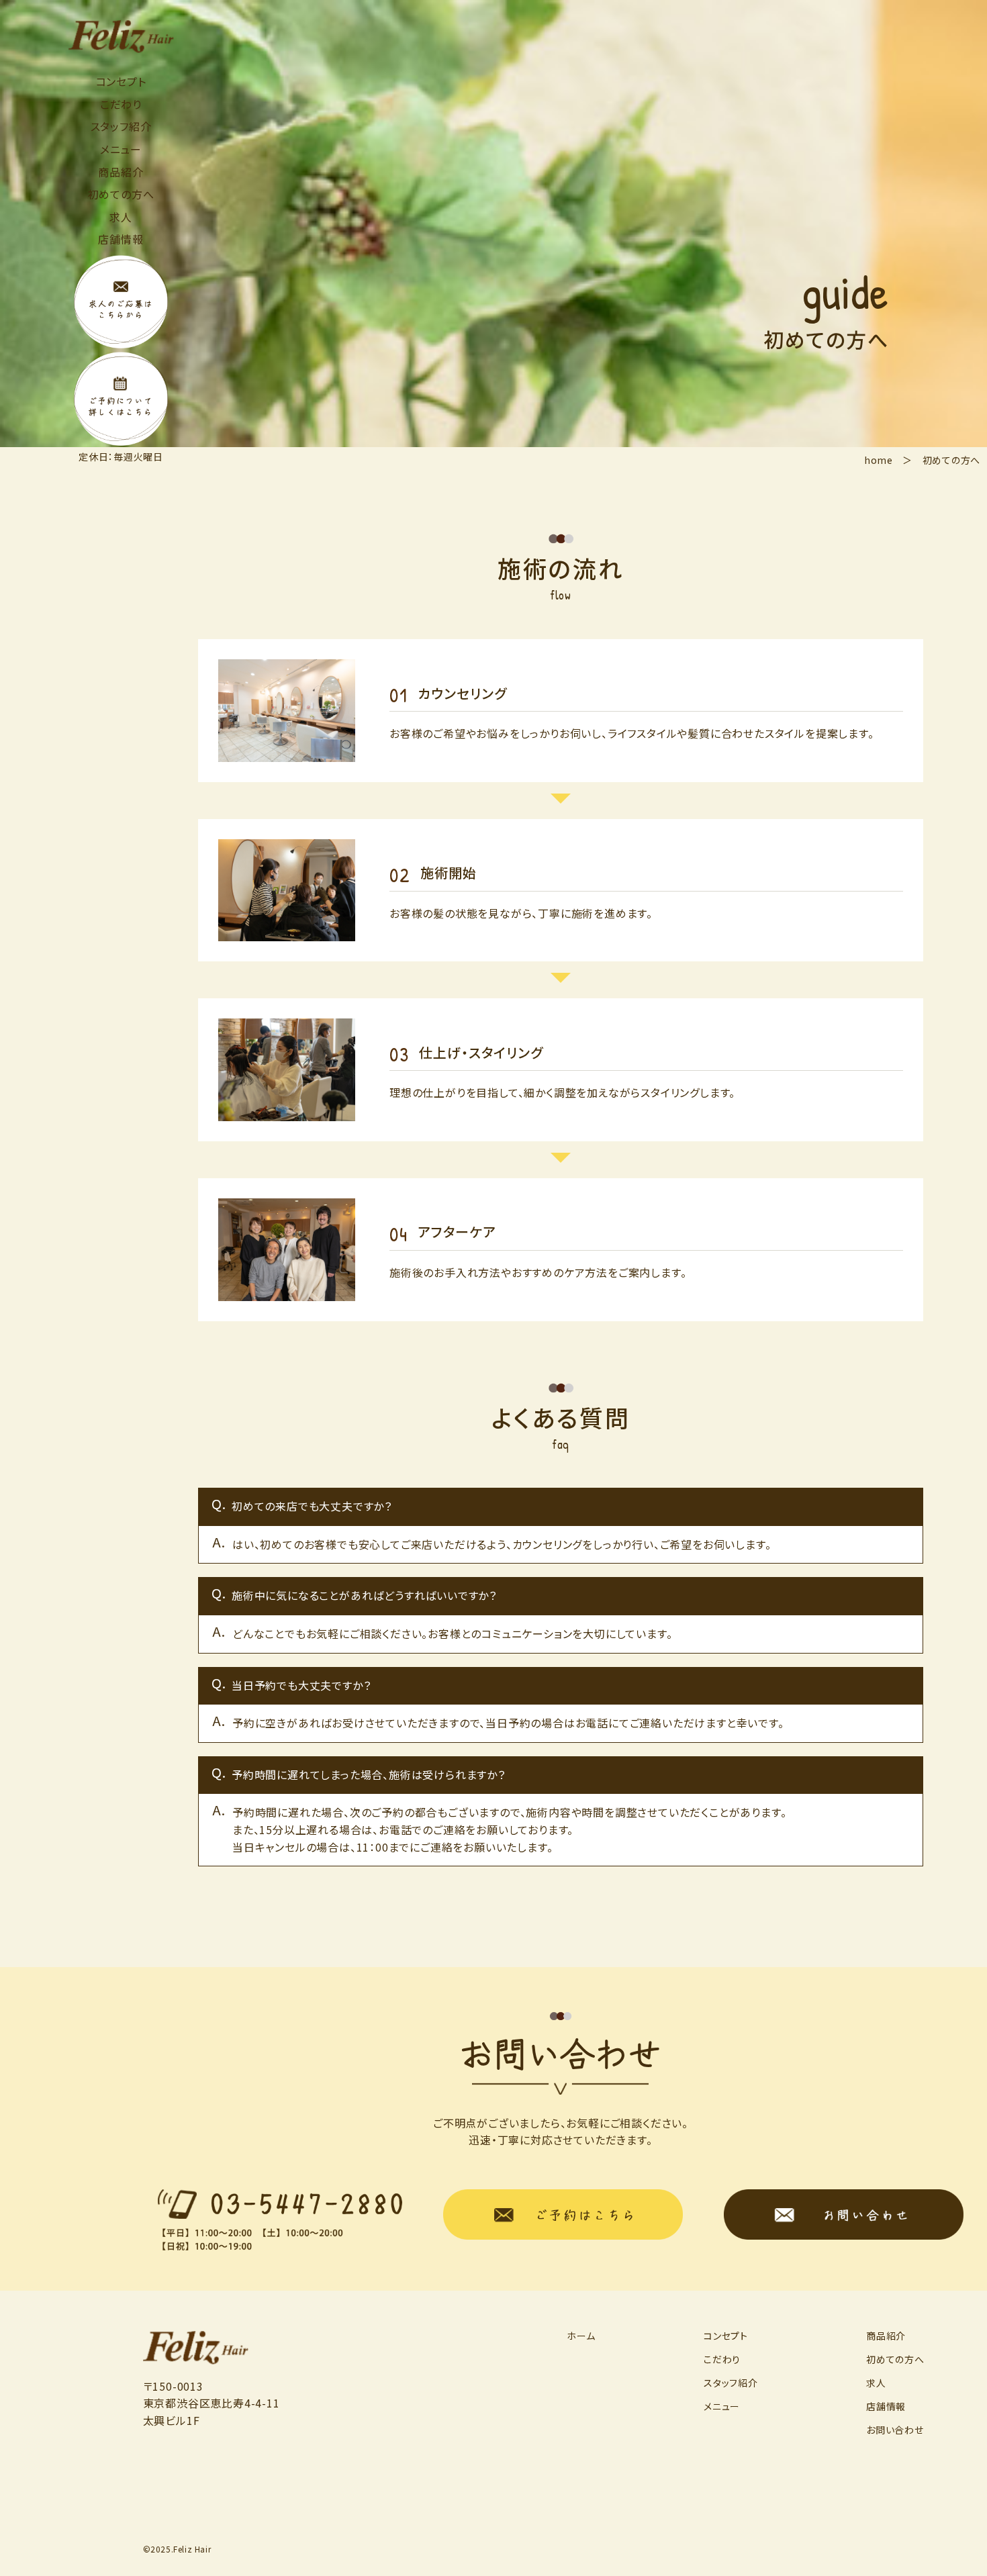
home (879, 460)
